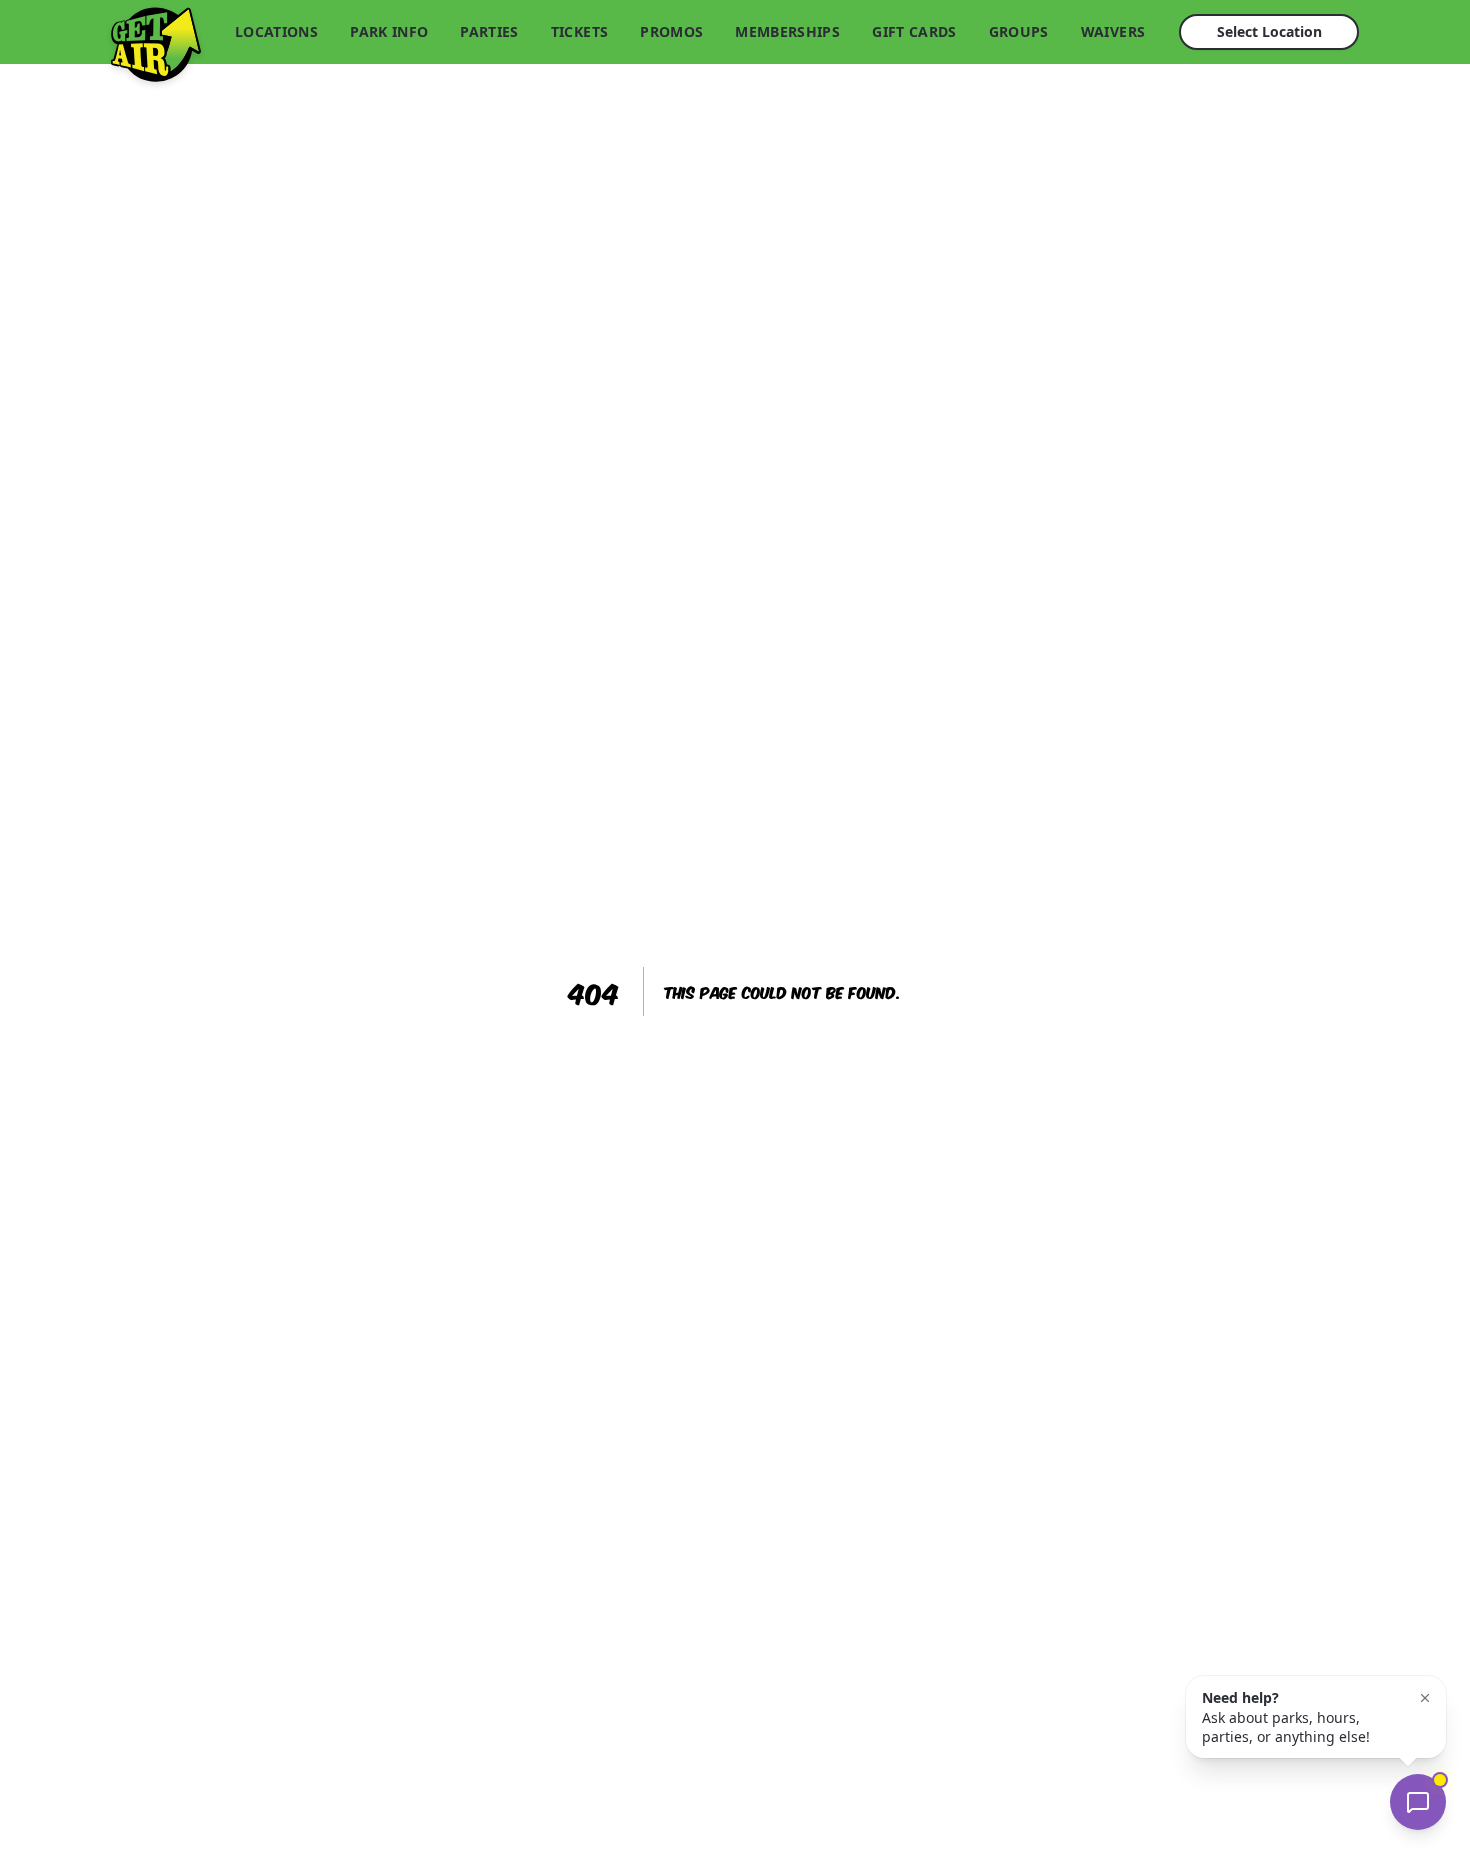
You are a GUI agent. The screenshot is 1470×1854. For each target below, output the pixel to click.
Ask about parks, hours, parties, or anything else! (1286, 1717)
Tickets (579, 31)
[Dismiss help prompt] (1425, 1698)
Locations (276, 31)
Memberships (787, 31)
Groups (1019, 31)
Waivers (1113, 31)
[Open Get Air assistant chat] (1418, 1802)
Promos (671, 31)
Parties (489, 31)
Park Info (389, 31)
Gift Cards (914, 31)
